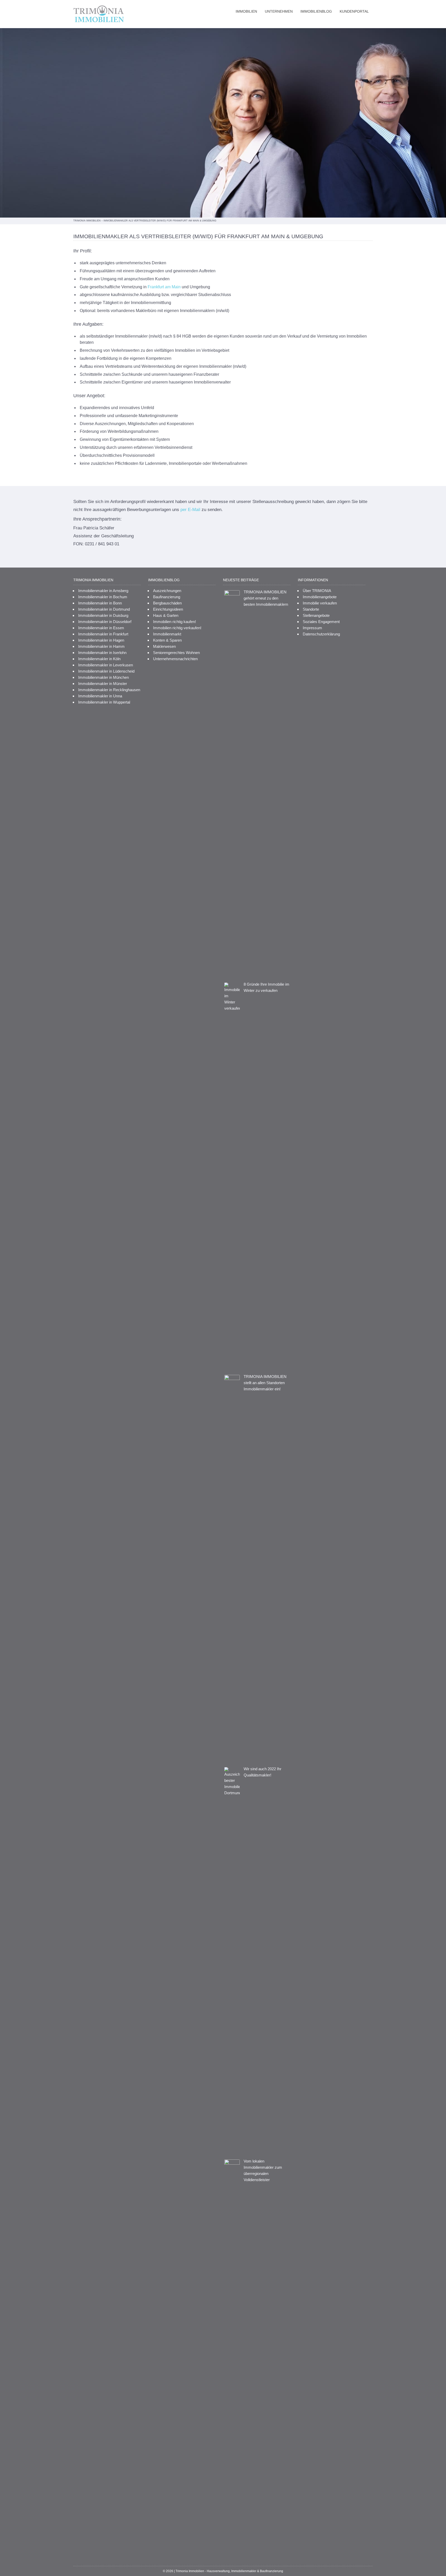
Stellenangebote (316, 615)
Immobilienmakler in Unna (100, 696)
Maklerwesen (164, 646)
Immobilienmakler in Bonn (100, 603)
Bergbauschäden (167, 603)
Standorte (311, 609)
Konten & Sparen (167, 640)
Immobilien (246, 11)
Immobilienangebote (320, 597)
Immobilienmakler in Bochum (103, 597)
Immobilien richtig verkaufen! (177, 628)
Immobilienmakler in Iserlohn (102, 653)
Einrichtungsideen (168, 609)
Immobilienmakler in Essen (101, 628)
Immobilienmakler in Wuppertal (104, 702)
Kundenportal (354, 11)
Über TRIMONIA (317, 591)
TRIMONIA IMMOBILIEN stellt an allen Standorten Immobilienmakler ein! (265, 1383)
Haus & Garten (166, 615)
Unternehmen (279, 11)
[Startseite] (100, 14)
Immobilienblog (316, 11)
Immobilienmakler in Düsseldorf (105, 622)
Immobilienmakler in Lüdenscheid (106, 671)
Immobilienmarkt (167, 634)
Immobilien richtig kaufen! (174, 622)
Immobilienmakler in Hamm (101, 646)
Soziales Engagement (321, 622)
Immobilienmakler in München (103, 677)
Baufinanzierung (167, 597)
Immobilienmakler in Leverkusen (106, 665)
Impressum (312, 628)
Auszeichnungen (167, 591)
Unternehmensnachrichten (175, 659)
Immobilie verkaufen (320, 603)
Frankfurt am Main (164, 287)
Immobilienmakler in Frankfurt (103, 634)
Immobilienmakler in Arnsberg (103, 591)
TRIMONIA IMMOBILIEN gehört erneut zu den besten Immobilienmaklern (266, 598)
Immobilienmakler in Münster (103, 684)
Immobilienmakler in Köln (99, 659)
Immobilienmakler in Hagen (101, 640)
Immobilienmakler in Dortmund (104, 609)
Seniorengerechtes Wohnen (176, 653)
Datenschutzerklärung (321, 634)
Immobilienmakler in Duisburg (103, 615)
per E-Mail (190, 510)
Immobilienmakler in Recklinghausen (109, 690)
